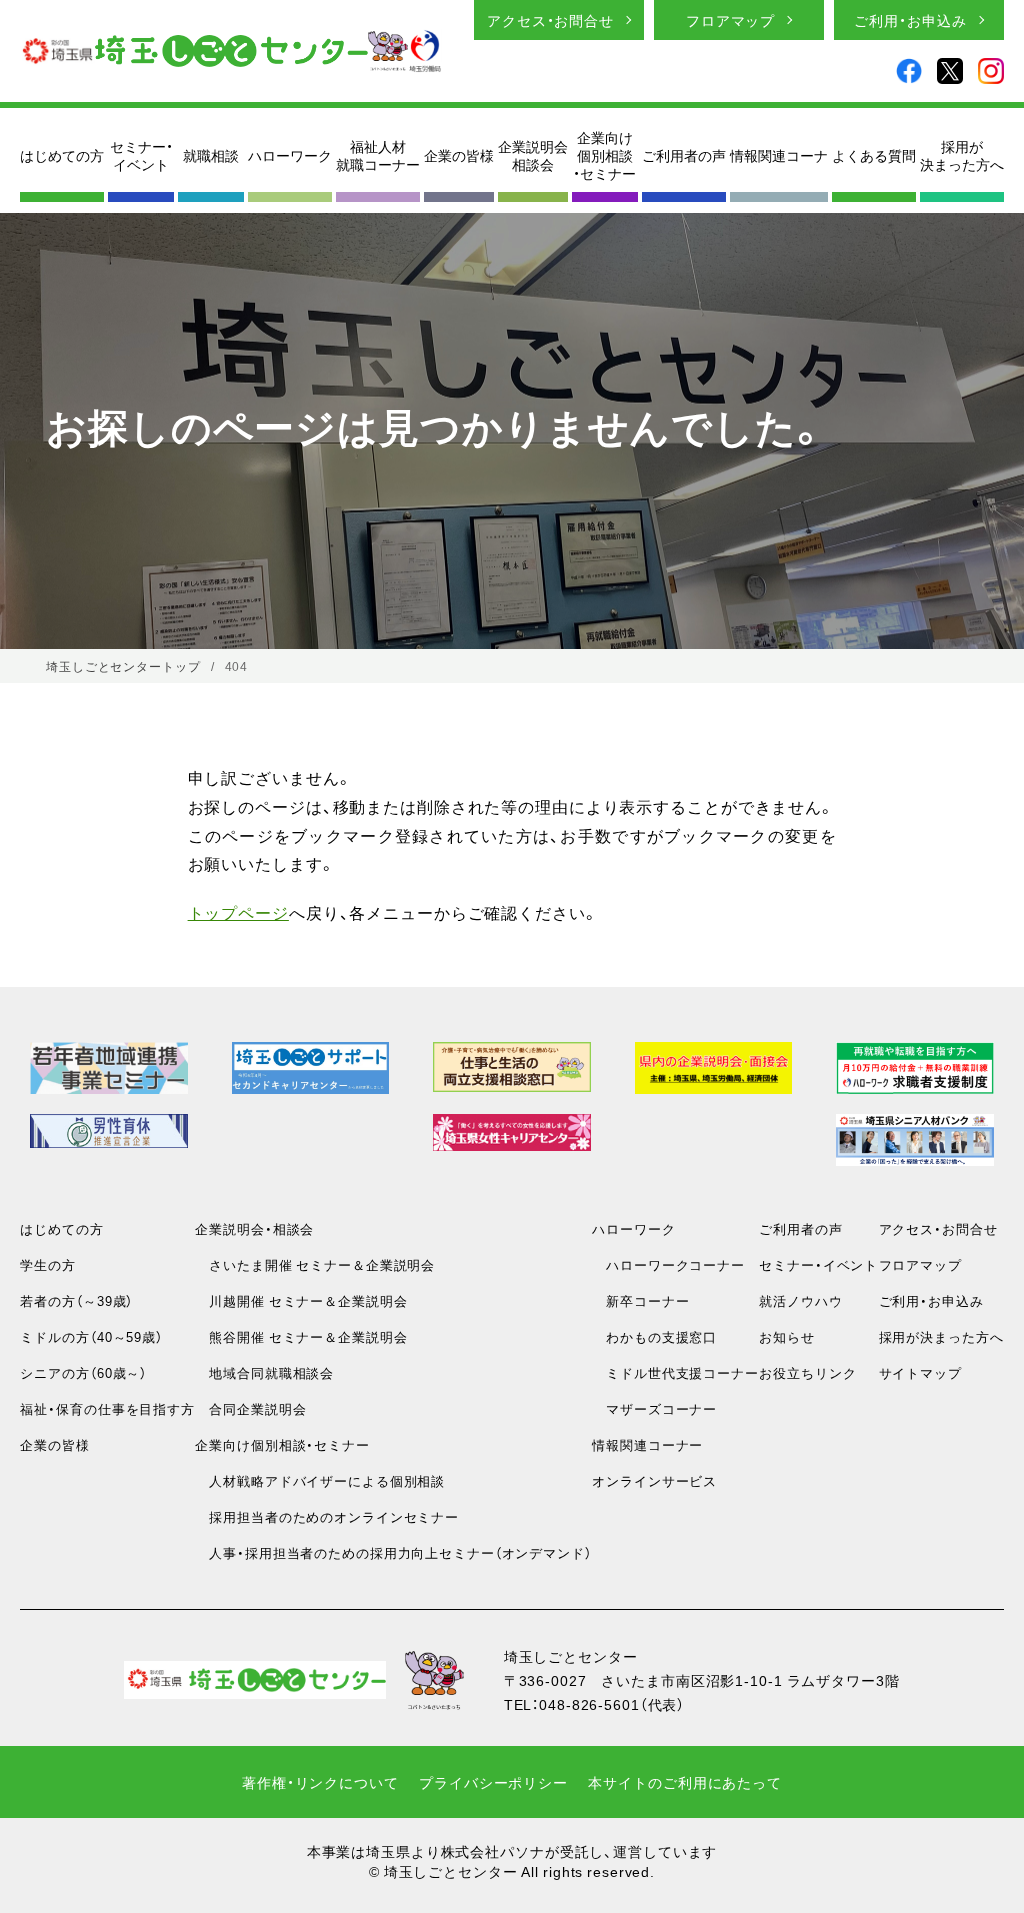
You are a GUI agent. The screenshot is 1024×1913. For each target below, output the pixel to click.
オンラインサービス (654, 1480)
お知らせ (787, 1336)
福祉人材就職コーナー (378, 155)
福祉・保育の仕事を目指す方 (107, 1408)
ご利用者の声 (684, 155)
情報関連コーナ (779, 155)
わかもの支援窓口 (654, 1336)
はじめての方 (62, 155)
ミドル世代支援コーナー (675, 1372)
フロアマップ (730, 20)
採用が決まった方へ (962, 155)
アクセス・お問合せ (550, 20)
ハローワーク (290, 155)
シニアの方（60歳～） (83, 1372)
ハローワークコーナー (668, 1264)
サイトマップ (920, 1372)
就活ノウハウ (800, 1300)
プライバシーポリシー (493, 1782)
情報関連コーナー (647, 1444)
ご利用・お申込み (910, 20)
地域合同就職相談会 (264, 1372)
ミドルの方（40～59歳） (91, 1336)
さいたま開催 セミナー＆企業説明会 (315, 1264)
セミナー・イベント (141, 155)
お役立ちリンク (807, 1372)
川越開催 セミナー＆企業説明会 (301, 1300)
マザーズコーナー (654, 1408)
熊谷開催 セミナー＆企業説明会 (301, 1336)
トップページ (238, 912)
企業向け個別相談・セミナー (604, 155)
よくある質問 (874, 155)
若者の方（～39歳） (76, 1300)
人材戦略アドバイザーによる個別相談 (320, 1480)
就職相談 (211, 155)
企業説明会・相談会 (254, 1228)
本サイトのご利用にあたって (684, 1782)
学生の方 (48, 1264)
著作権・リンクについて (320, 1782)
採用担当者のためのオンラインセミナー (327, 1516)
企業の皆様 (459, 155)
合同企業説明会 (250, 1408)
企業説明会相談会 (533, 155)
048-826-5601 (589, 1704)
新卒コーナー (640, 1300)
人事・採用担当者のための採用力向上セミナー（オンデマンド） (393, 1552)
